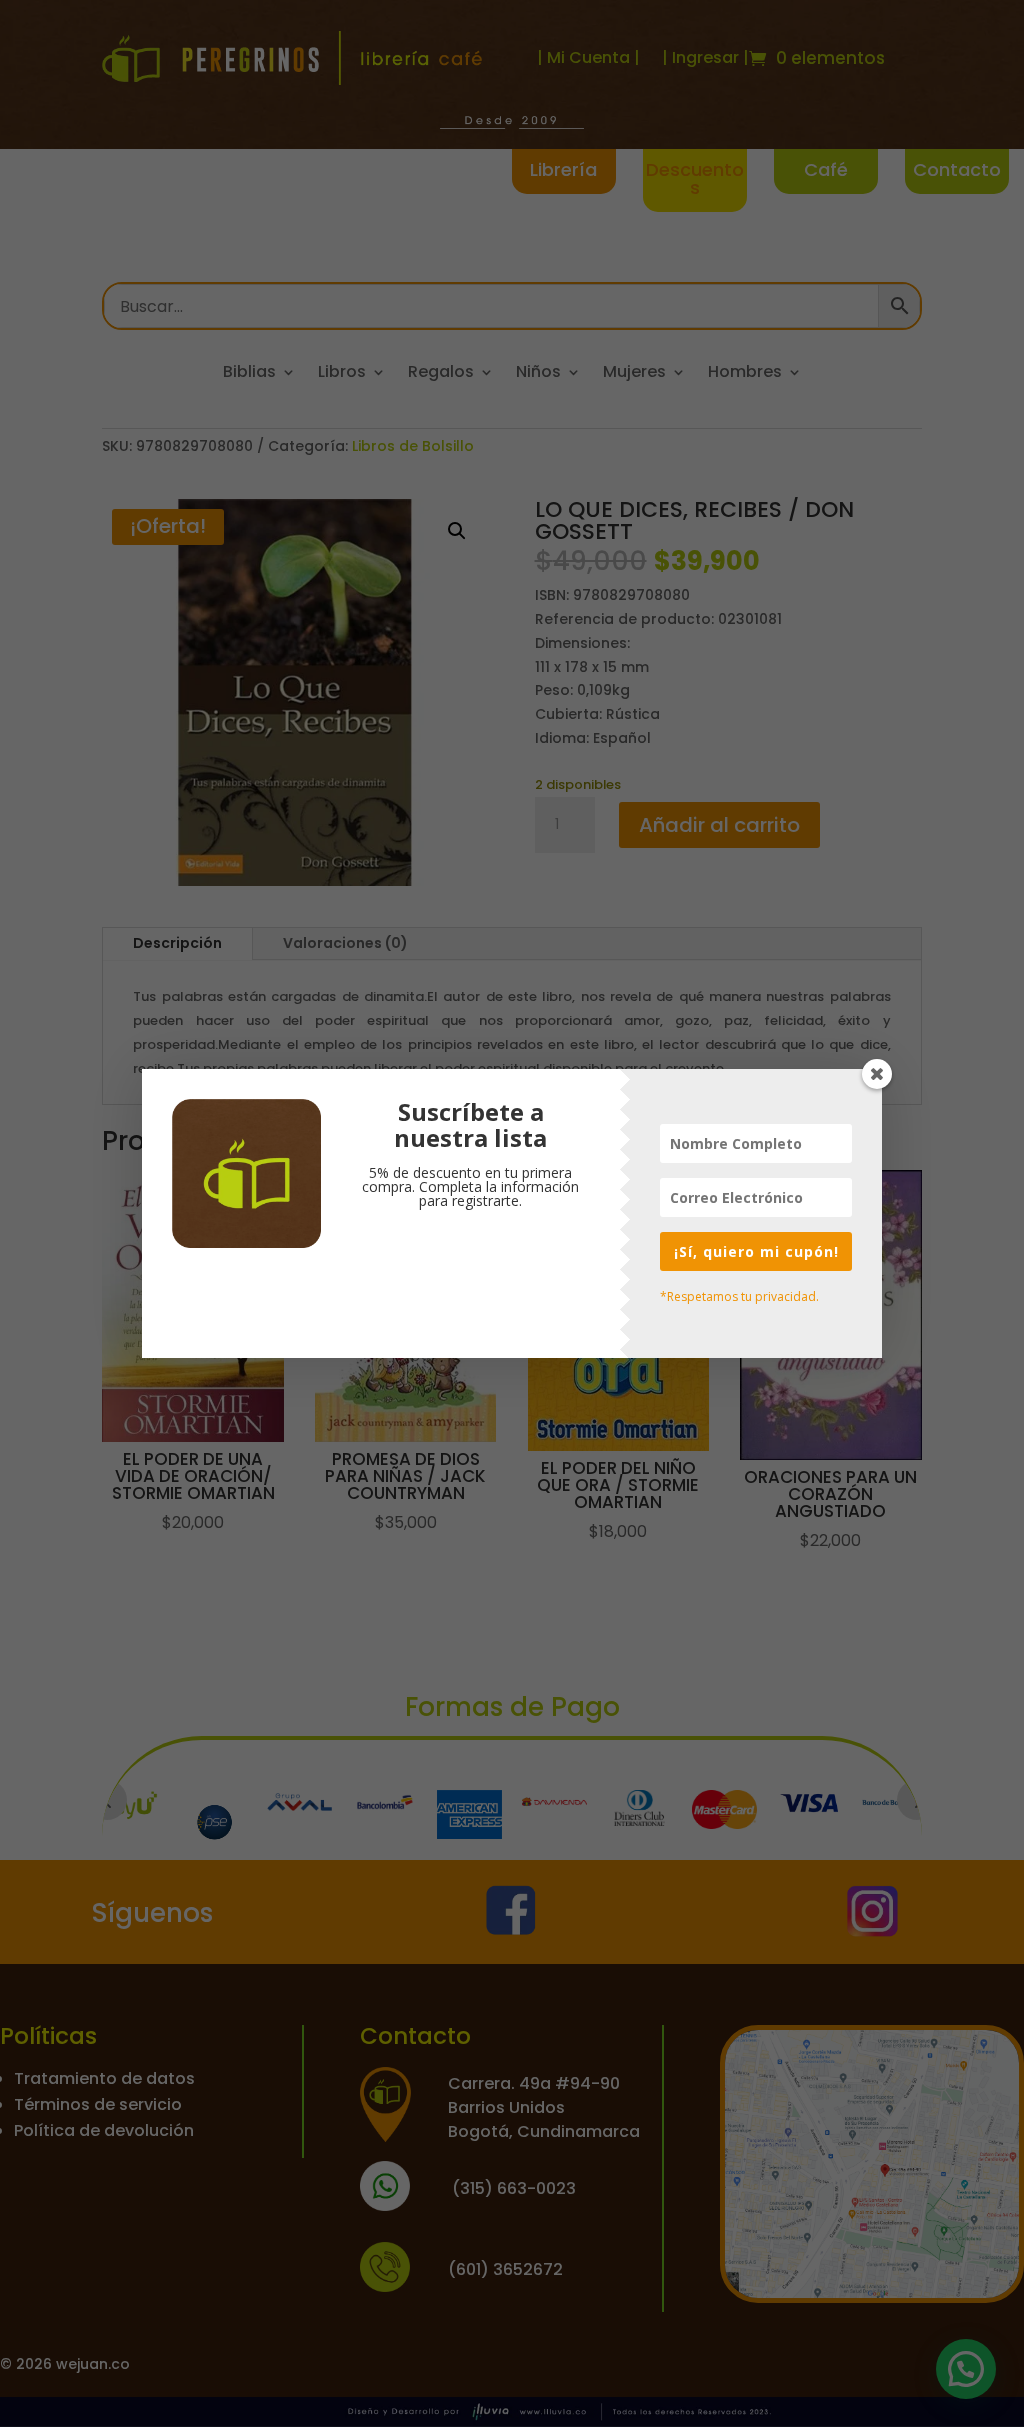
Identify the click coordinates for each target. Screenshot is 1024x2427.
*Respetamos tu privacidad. (739, 1296)
